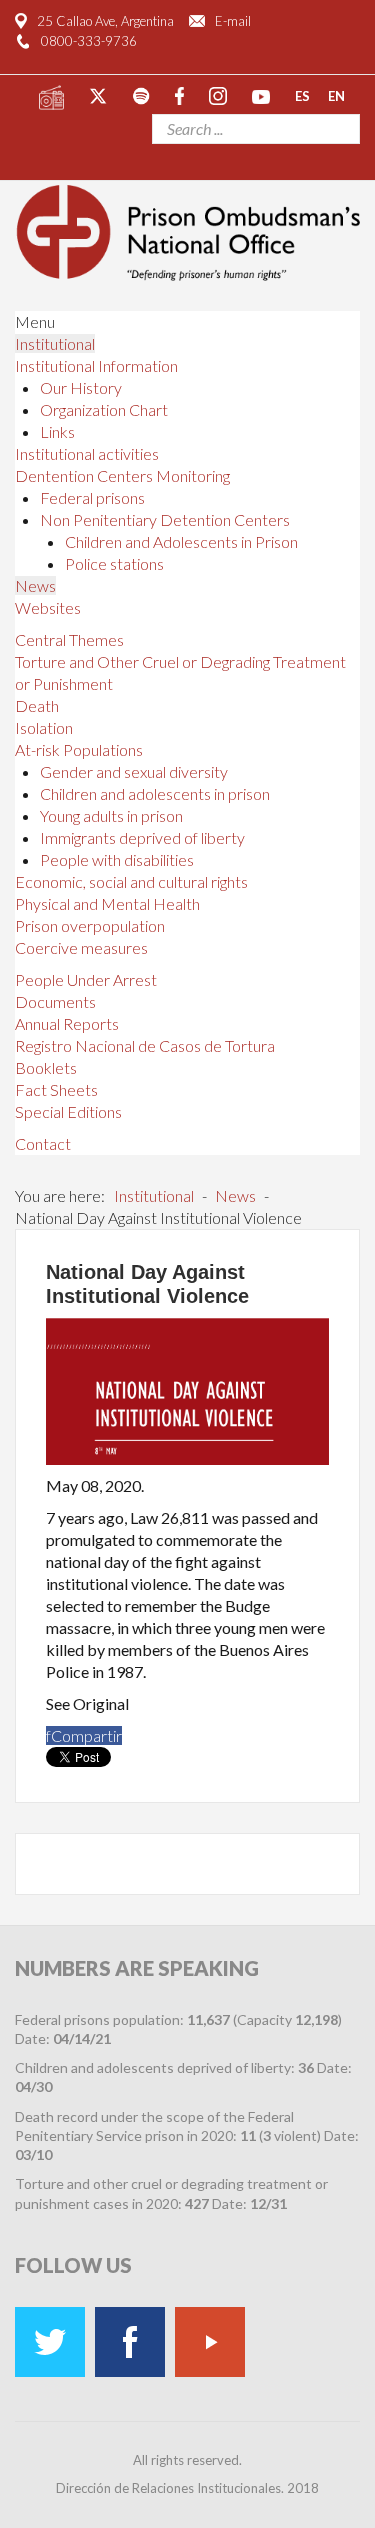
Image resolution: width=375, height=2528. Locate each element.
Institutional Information (96, 365)
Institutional (55, 343)
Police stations (114, 563)
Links (57, 431)
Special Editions (68, 1111)
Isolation (44, 727)
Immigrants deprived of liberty (142, 837)
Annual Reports (67, 1023)
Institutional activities (87, 453)
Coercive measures (81, 947)
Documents (55, 1001)
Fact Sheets (56, 1089)
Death (37, 705)
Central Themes (69, 639)
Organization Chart (104, 409)
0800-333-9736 (89, 41)
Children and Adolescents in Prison (181, 541)
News (35, 585)
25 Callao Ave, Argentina (105, 21)
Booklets (46, 1067)
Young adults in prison (111, 815)
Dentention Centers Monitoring (122, 475)
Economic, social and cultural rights (131, 881)
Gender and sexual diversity (134, 771)
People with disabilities (117, 859)
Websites (48, 607)
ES (302, 95)
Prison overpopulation (90, 925)
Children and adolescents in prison (155, 793)
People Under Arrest (86, 979)
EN (336, 95)
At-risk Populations (79, 749)
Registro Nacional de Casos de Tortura (145, 1045)
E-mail (233, 21)
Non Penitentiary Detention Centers (165, 519)
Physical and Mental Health (107, 903)
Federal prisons (92, 497)
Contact (43, 1143)
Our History (81, 387)
